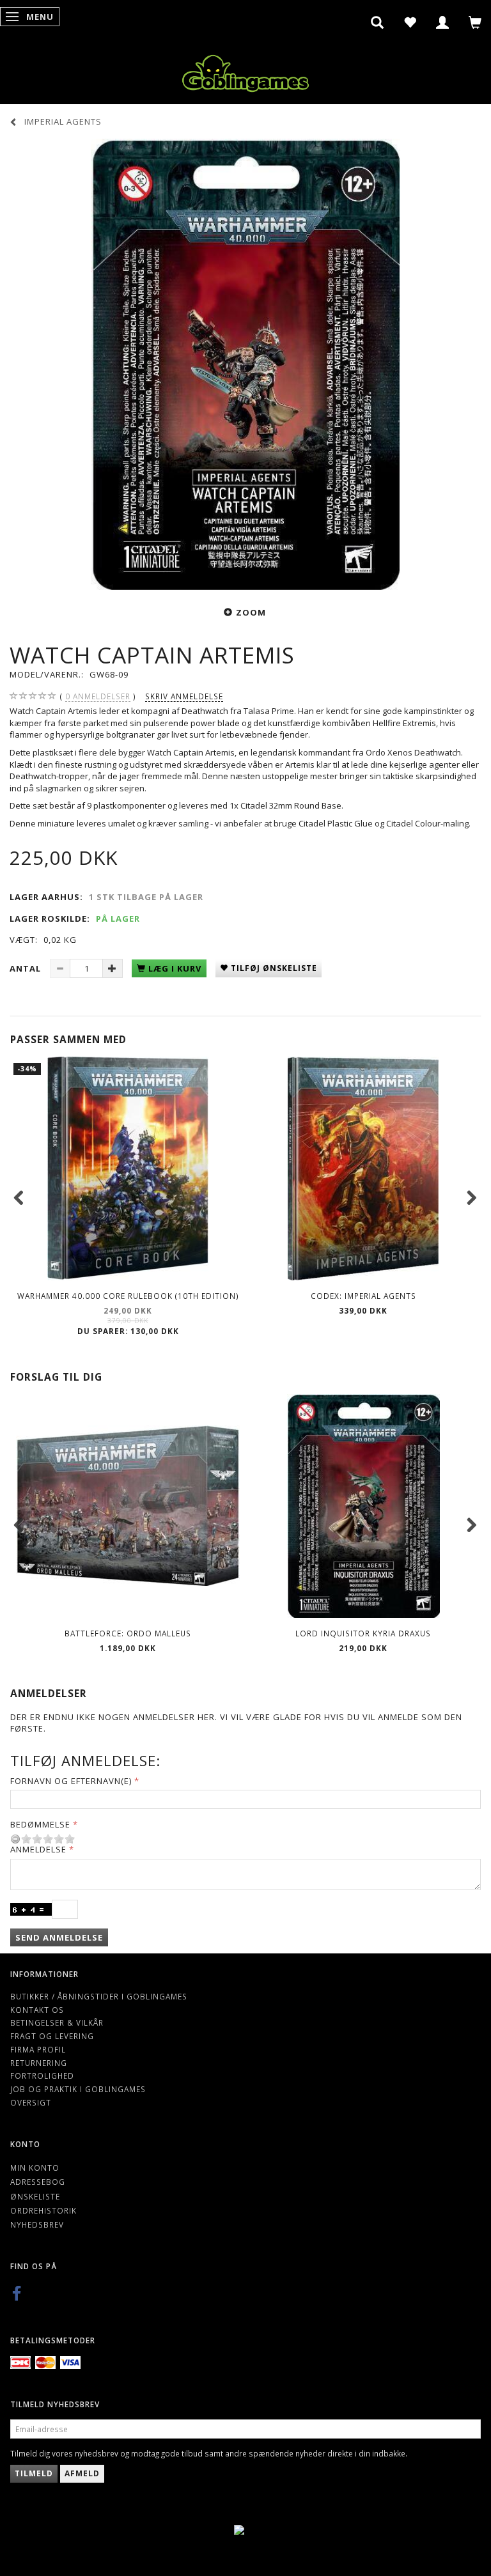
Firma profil (38, 2049)
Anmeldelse (38, 1849)
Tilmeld (34, 2473)
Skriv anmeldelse (184, 696)
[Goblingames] (245, 71)
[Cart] (475, 22)
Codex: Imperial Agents (363, 1296)
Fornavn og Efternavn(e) (71, 1781)
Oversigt (31, 2102)
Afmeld (82, 2473)
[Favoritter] (410, 22)
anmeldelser (98, 696)
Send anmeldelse (59, 1937)
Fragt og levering (52, 2036)
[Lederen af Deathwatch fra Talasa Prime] (245, 365)
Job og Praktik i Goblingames (78, 2089)
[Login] (443, 22)
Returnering (39, 2063)
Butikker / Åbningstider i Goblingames (99, 1996)
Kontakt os (37, 2010)
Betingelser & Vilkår (57, 2022)
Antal (27, 968)
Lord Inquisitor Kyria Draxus (363, 1633)
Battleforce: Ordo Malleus (128, 1633)
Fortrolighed (42, 2076)
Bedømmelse (40, 1824)
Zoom (251, 612)
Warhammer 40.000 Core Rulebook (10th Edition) (128, 1296)
